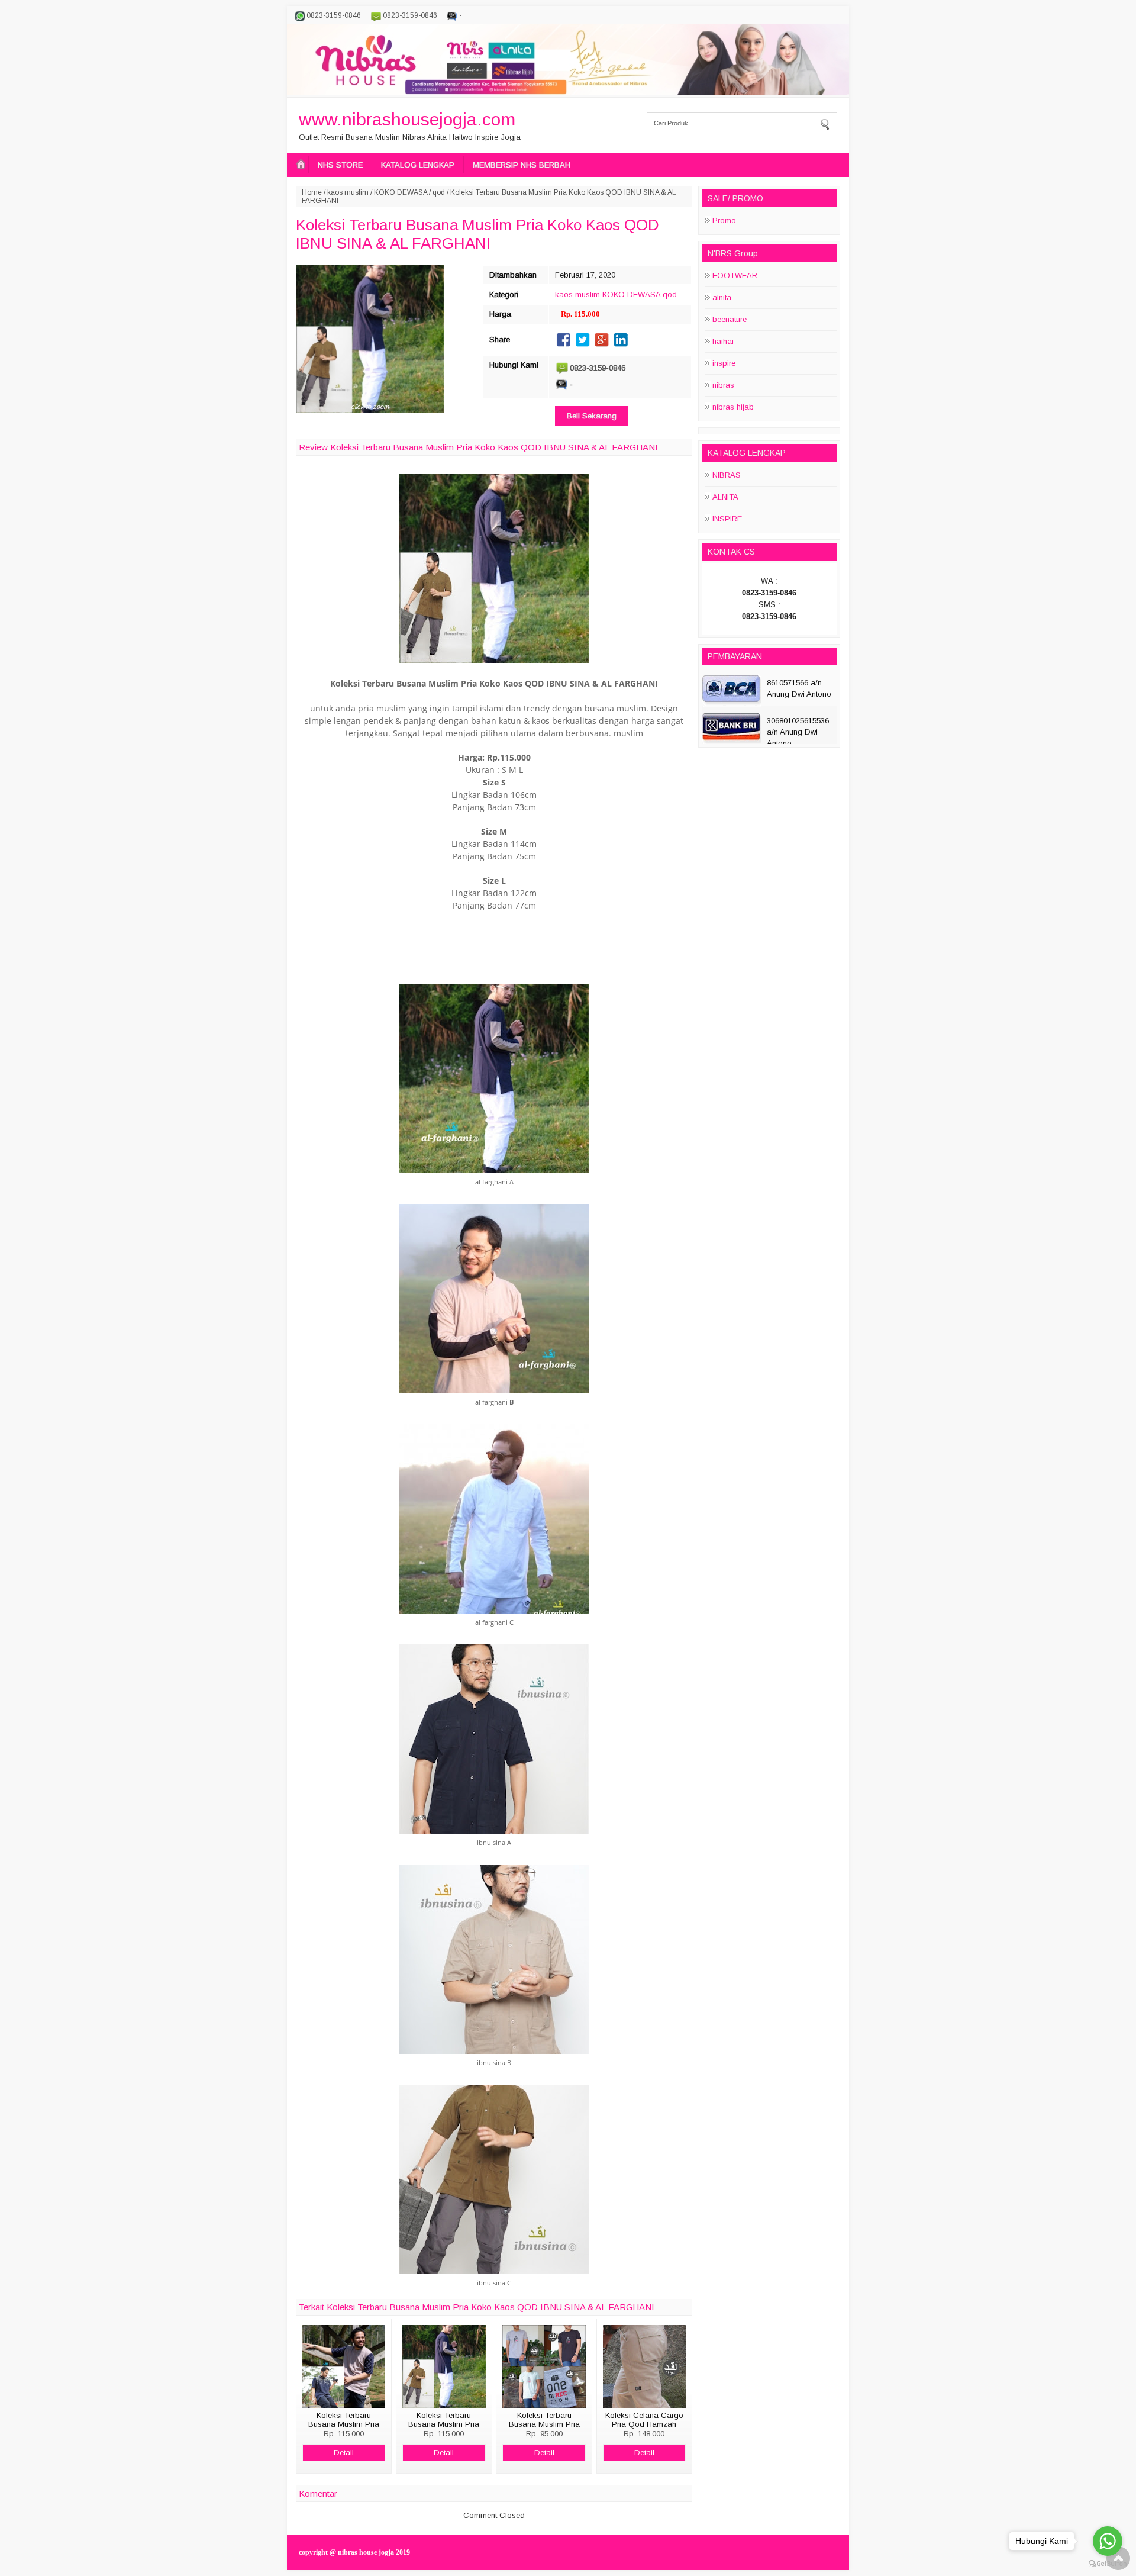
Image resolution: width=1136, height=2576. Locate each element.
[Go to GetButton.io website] (1108, 2564)
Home (312, 192)
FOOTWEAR (735, 276)
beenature (730, 319)
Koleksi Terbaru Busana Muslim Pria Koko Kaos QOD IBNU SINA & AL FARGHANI (477, 234)
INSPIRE (727, 519)
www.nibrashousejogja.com (407, 119)
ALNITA (725, 497)
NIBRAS (727, 475)
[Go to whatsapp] (1108, 2541)
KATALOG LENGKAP (418, 165)
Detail (344, 2453)
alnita (722, 297)
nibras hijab (733, 407)
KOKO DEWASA (401, 192)
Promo (724, 220)
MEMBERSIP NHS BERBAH (522, 165)
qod (439, 192)
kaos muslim (348, 192)
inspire (724, 363)
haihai (723, 341)
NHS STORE (340, 165)
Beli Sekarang (592, 416)
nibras (723, 385)
